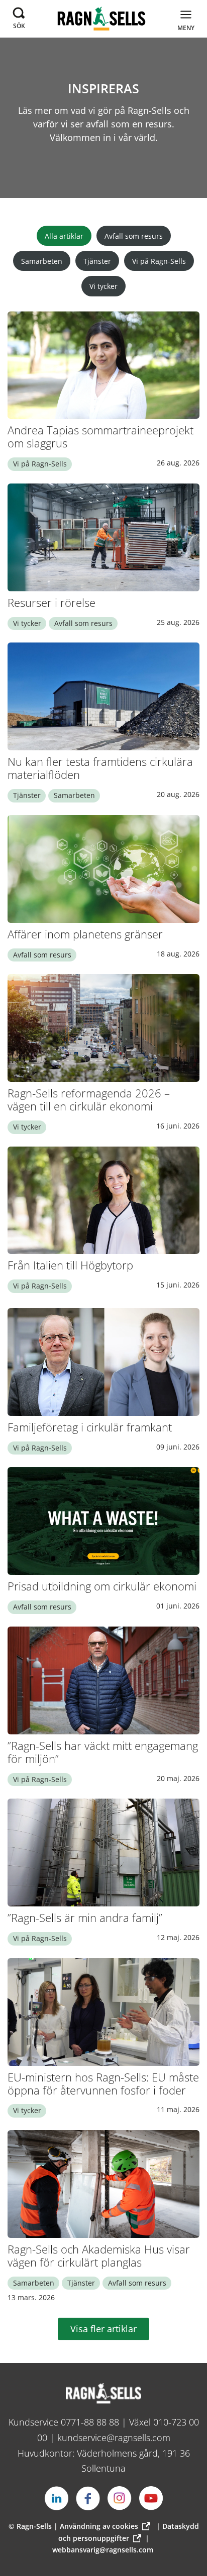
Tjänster (97, 261)
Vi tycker (103, 286)
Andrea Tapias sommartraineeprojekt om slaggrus (100, 437)
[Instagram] (120, 2498)
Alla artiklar (64, 236)
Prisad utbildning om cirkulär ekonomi (102, 1586)
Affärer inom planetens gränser (85, 934)
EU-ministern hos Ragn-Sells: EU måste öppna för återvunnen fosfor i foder (103, 2084)
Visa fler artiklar (103, 2329)
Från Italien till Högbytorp (70, 1265)
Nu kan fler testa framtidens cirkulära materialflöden (100, 768)
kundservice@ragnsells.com (114, 2438)
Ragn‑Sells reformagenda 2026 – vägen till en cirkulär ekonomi (89, 1100)
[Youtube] (151, 2498)
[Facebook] (88, 2498)
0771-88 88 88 (90, 2422)
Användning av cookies (99, 2526)
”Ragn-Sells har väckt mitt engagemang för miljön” (103, 1752)
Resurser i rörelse (51, 603)
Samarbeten (42, 261)
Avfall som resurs (134, 236)
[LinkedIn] (56, 2498)
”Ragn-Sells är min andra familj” (85, 1918)
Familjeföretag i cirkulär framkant (90, 1427)
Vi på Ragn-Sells (159, 261)
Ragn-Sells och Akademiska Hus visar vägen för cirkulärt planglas (99, 2256)
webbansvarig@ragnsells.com (103, 2550)
